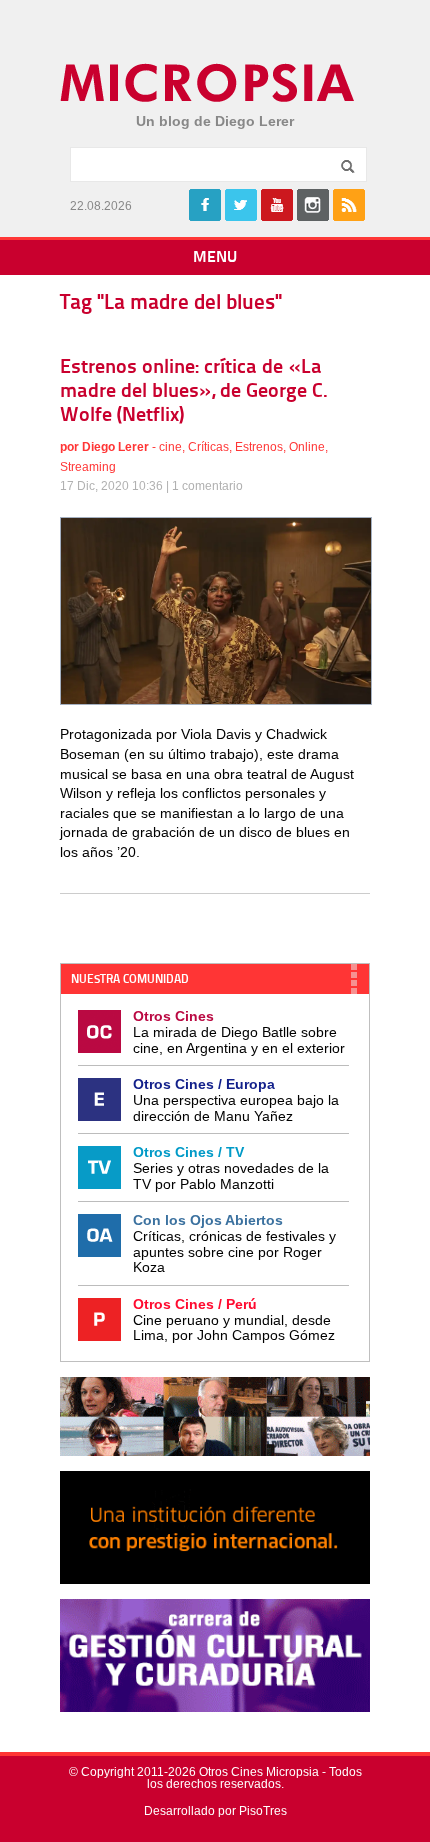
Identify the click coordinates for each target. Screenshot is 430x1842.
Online (307, 447)
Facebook (205, 205)
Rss (349, 205)
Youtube (277, 205)
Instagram (313, 205)
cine (170, 447)
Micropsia (208, 83)
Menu (215, 258)
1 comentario (207, 486)
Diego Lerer (115, 447)
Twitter (241, 205)
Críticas (208, 447)
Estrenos (259, 447)
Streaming (88, 467)
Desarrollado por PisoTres (215, 1811)
